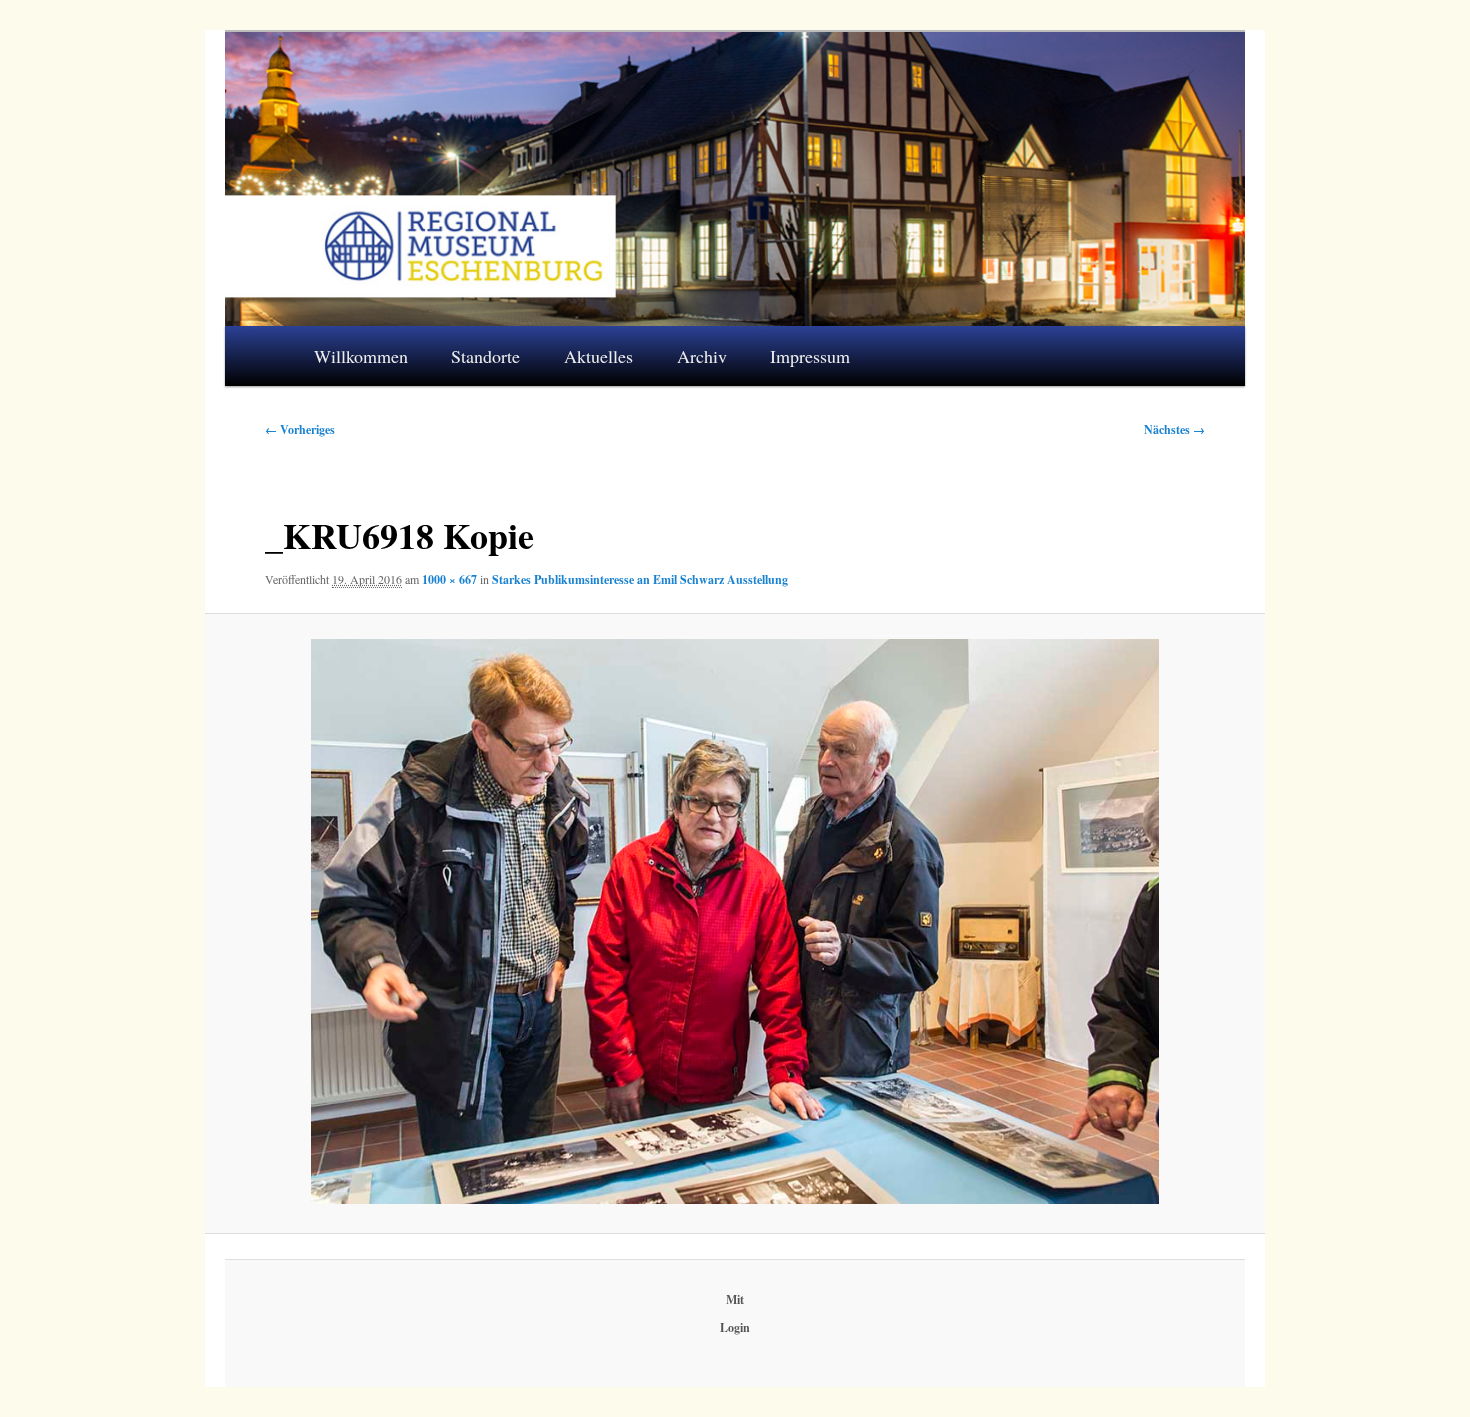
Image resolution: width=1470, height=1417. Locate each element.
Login (735, 1327)
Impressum (810, 356)
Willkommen (361, 356)
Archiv (702, 356)
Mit (735, 1299)
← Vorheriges (300, 429)
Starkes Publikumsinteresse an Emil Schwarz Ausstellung (640, 579)
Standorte (485, 356)
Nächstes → (1174, 429)
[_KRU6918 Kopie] (734, 922)
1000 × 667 (449, 579)
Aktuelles (598, 356)
